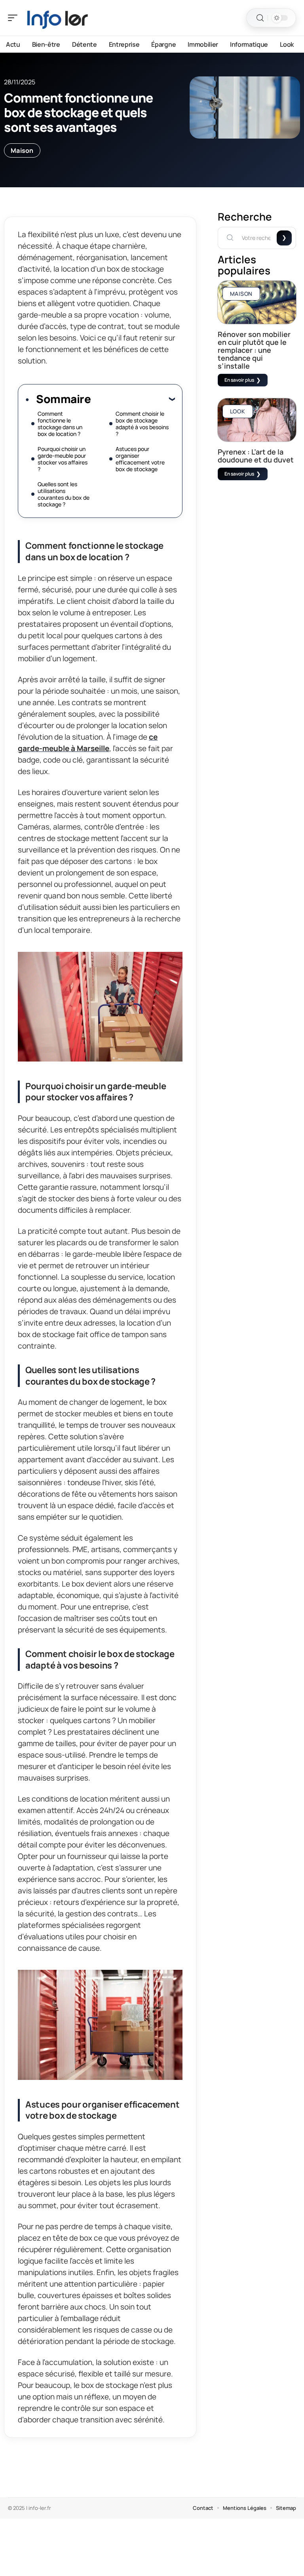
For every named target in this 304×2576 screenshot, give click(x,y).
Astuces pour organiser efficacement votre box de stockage (140, 459)
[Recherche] (260, 18)
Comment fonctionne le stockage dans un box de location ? (60, 424)
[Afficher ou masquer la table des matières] (133, 399)
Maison (22, 150)
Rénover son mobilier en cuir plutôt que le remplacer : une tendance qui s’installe (254, 350)
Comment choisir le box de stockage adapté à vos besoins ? (142, 424)
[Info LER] (57, 18)
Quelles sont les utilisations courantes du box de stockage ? (64, 494)
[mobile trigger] (15, 18)
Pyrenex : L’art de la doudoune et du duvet (256, 456)
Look (238, 411)
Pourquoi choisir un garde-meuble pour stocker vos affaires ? (63, 459)
